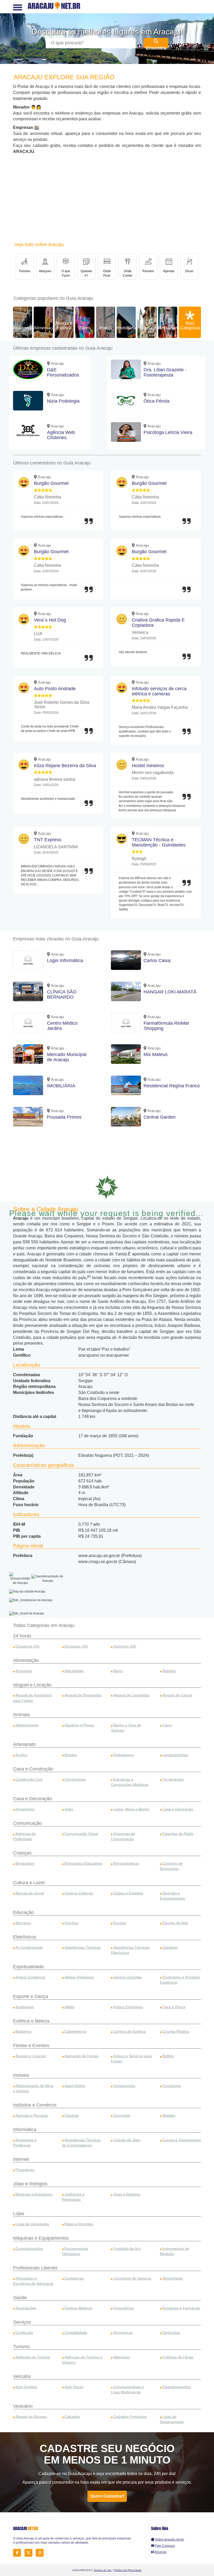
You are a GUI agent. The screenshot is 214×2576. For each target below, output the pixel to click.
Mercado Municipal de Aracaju (67, 1057)
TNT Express (48, 840)
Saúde (20, 2298)
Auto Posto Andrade (55, 689)
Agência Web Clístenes (61, 435)
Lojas (19, 2214)
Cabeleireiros (75, 2031)
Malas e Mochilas (79, 2224)
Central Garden (160, 1117)
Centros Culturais (79, 1893)
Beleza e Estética (64, 326)
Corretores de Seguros (132, 2278)
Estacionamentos (177, 2387)
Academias (23, 328)
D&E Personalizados (63, 372)
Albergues (122, 2357)
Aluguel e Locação (32, 1685)
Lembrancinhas (175, 1755)
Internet (21, 2159)
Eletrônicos (25, 1937)
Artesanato (24, 1744)
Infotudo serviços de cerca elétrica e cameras (159, 691)
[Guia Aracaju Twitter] (30, 2553)
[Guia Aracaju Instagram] (41, 2553)
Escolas (120, 1923)
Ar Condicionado (29, 1947)
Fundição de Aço (127, 2249)
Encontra (156, 47)
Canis (167, 1725)
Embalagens (124, 1755)
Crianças (22, 1853)
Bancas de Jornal (30, 1893)
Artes (69, 1809)
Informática (25, 2130)
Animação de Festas (81, 2056)
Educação (23, 1912)
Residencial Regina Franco (172, 1086)
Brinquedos (25, 1863)
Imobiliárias (127, 328)
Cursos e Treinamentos (182, 2140)
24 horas (22, 1636)
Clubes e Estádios (128, 1893)
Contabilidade (76, 2333)
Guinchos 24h (125, 1646)
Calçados (72, 2417)
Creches (71, 1923)
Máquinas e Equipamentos (41, 2238)
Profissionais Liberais (35, 2268)
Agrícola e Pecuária (32, 2115)
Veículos (22, 2376)
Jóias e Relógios (30, 2184)
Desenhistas (173, 2278)
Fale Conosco (165, 2546)
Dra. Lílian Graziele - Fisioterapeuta (165, 372)
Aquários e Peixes (79, 1725)
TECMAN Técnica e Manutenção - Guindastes (159, 842)
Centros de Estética (129, 2031)
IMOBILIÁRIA (61, 1086)
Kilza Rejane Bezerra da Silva (65, 766)
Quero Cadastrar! (107, 2496)
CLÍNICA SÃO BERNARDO (62, 994)
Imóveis (21, 2075)
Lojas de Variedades (32, 2224)
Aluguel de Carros (177, 1695)
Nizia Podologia (63, 401)
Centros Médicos (78, 2308)
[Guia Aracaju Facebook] (18, 2553)
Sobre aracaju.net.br (170, 2539)
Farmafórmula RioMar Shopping (166, 1026)
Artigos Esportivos (128, 2007)
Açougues (24, 1671)
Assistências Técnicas (83, 1947)
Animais (21, 1715)
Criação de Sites (127, 2140)
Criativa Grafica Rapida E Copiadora (158, 623)
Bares (85, 328)
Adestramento (27, 1725)
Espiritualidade (28, 1967)
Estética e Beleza (31, 2021)
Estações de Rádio (178, 1834)
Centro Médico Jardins (62, 1026)
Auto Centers (26, 2387)
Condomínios (124, 2086)
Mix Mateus (156, 1054)
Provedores (25, 2170)
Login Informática (65, 961)
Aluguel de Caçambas (131, 1695)
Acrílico (21, 1755)
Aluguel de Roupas (31, 2417)
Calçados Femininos (130, 2417)
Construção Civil (29, 1779)
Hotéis (105, 328)
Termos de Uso (103, 2570)
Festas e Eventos (31, 2046)
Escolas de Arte (175, 1923)
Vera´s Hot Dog (50, 620)
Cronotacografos (29, 2249)
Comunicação (27, 1823)
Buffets (168, 2056)
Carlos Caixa (157, 961)
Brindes (71, 1755)
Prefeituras (147, 328)
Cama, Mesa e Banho (131, 1809)
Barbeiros (23, 2031)
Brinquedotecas (126, 1863)
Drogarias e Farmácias (181, 2308)
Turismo (21, 2347)
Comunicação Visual (81, 1834)
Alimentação (45, 328)
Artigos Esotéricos (30, 1977)
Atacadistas (74, 1671)
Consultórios (124, 2308)
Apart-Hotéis (75, 2086)
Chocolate (122, 2115)
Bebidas (169, 1671)
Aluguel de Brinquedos (83, 1695)
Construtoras (75, 1779)
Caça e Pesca (174, 2007)
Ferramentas (173, 1779)
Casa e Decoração (32, 1799)
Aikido (69, 2007)
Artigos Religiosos (79, 1977)
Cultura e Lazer (29, 1883)
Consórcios (172, 2086)
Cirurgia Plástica (176, 2031)
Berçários (23, 1923)
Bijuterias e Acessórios (34, 2194)
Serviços (22, 2322)
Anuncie (161, 2552)
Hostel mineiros (148, 766)
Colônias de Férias (178, 2357)
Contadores (74, 2278)
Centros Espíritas (127, 1977)
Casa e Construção (33, 1769)
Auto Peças (74, 2387)
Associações (26, 2308)
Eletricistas (171, 2333)
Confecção (24, 2333)
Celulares (170, 1947)
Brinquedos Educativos (83, 1863)
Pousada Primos (64, 1117)
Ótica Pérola (156, 401)
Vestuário (23, 2406)
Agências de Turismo (33, 2357)
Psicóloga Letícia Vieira (168, 432)
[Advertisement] (107, 199)
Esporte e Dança (31, 1996)
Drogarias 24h (76, 1646)
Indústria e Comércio (35, 2105)
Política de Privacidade (128, 2570)
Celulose (72, 2115)
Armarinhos (25, 1809)
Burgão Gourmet (51, 483)
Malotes (169, 2115)
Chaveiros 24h (27, 1646)
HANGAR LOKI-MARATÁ (170, 992)
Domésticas (123, 2333)
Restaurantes (171, 328)
